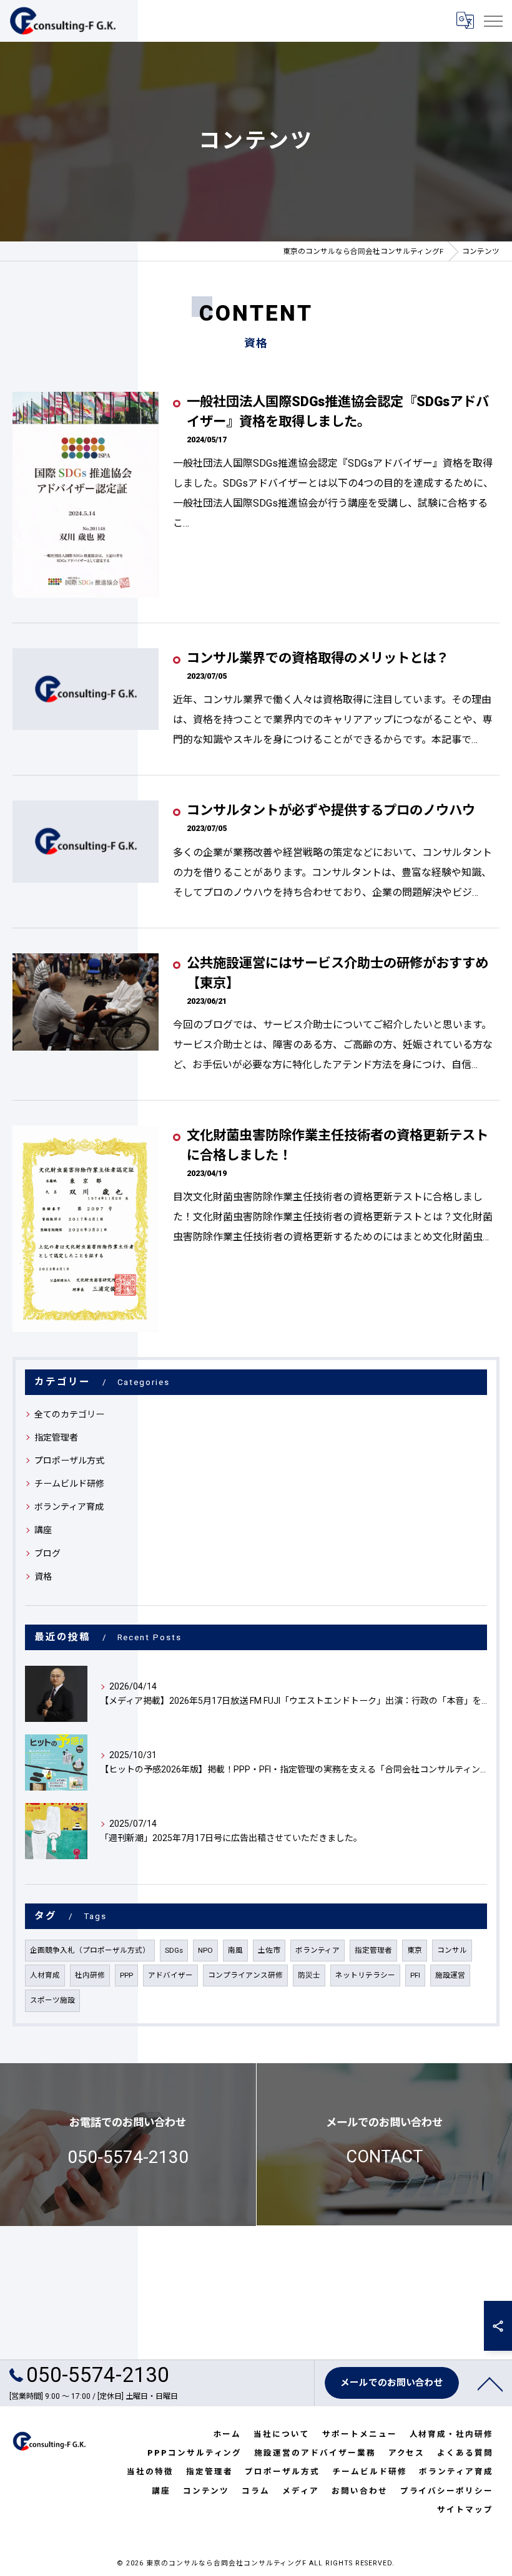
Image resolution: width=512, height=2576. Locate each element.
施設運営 (450, 1975)
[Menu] (493, 21)
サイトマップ (465, 2510)
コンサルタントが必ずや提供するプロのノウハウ (331, 810)
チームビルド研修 (69, 1484)
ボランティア (318, 1950)
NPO (205, 1950)
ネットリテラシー (365, 1975)
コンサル (452, 1950)
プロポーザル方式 (69, 1461)
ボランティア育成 (69, 1507)
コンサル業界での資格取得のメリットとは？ (318, 658)
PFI (415, 1975)
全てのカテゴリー (69, 1414)
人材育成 (45, 1975)
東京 (415, 1950)
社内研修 (90, 1975)
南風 (235, 1950)
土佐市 (269, 1950)
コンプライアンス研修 (245, 1975)
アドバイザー (170, 1975)
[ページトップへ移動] (490, 2383)
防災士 (309, 1975)
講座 (43, 1530)
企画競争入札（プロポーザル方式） (90, 1950)
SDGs (174, 1950)
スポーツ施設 (52, 2000)
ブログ (47, 1553)
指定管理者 (56, 1437)
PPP (126, 1975)
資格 (43, 1577)
